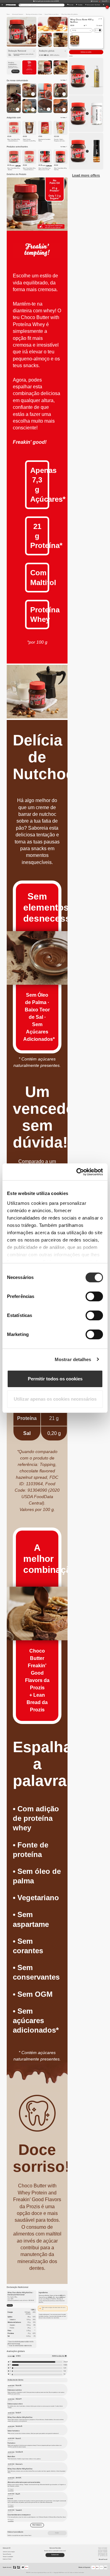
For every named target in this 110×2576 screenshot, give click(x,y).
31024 (65, 2362)
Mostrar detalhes (73, 1359)
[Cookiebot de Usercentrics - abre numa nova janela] (78, 1172)
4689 (65, 2365)
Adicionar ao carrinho (86, 52)
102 (65, 2371)
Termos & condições (8, 2557)
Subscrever (15, 71)
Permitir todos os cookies (55, 1379)
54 (64, 2374)
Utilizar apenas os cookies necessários (55, 1399)
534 (65, 2368)
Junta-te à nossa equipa (9, 2552)
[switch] (94, 1296)
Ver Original (11, 2489)
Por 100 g (10, 2305)
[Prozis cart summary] (103, 5)
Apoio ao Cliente (7, 2559)
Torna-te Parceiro (7, 2554)
